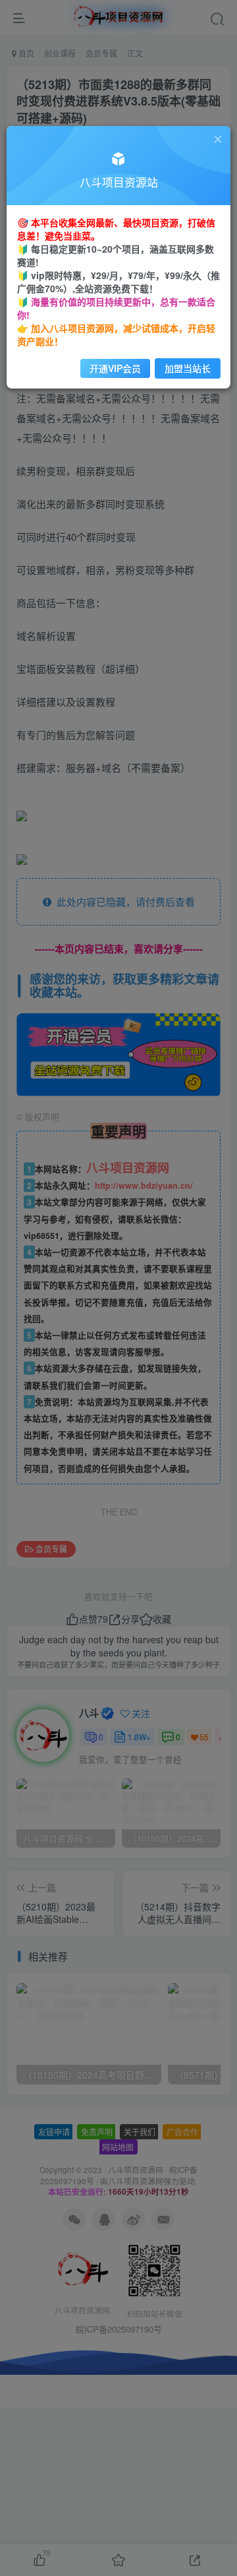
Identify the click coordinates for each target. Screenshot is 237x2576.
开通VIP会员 (115, 368)
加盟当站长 (188, 368)
